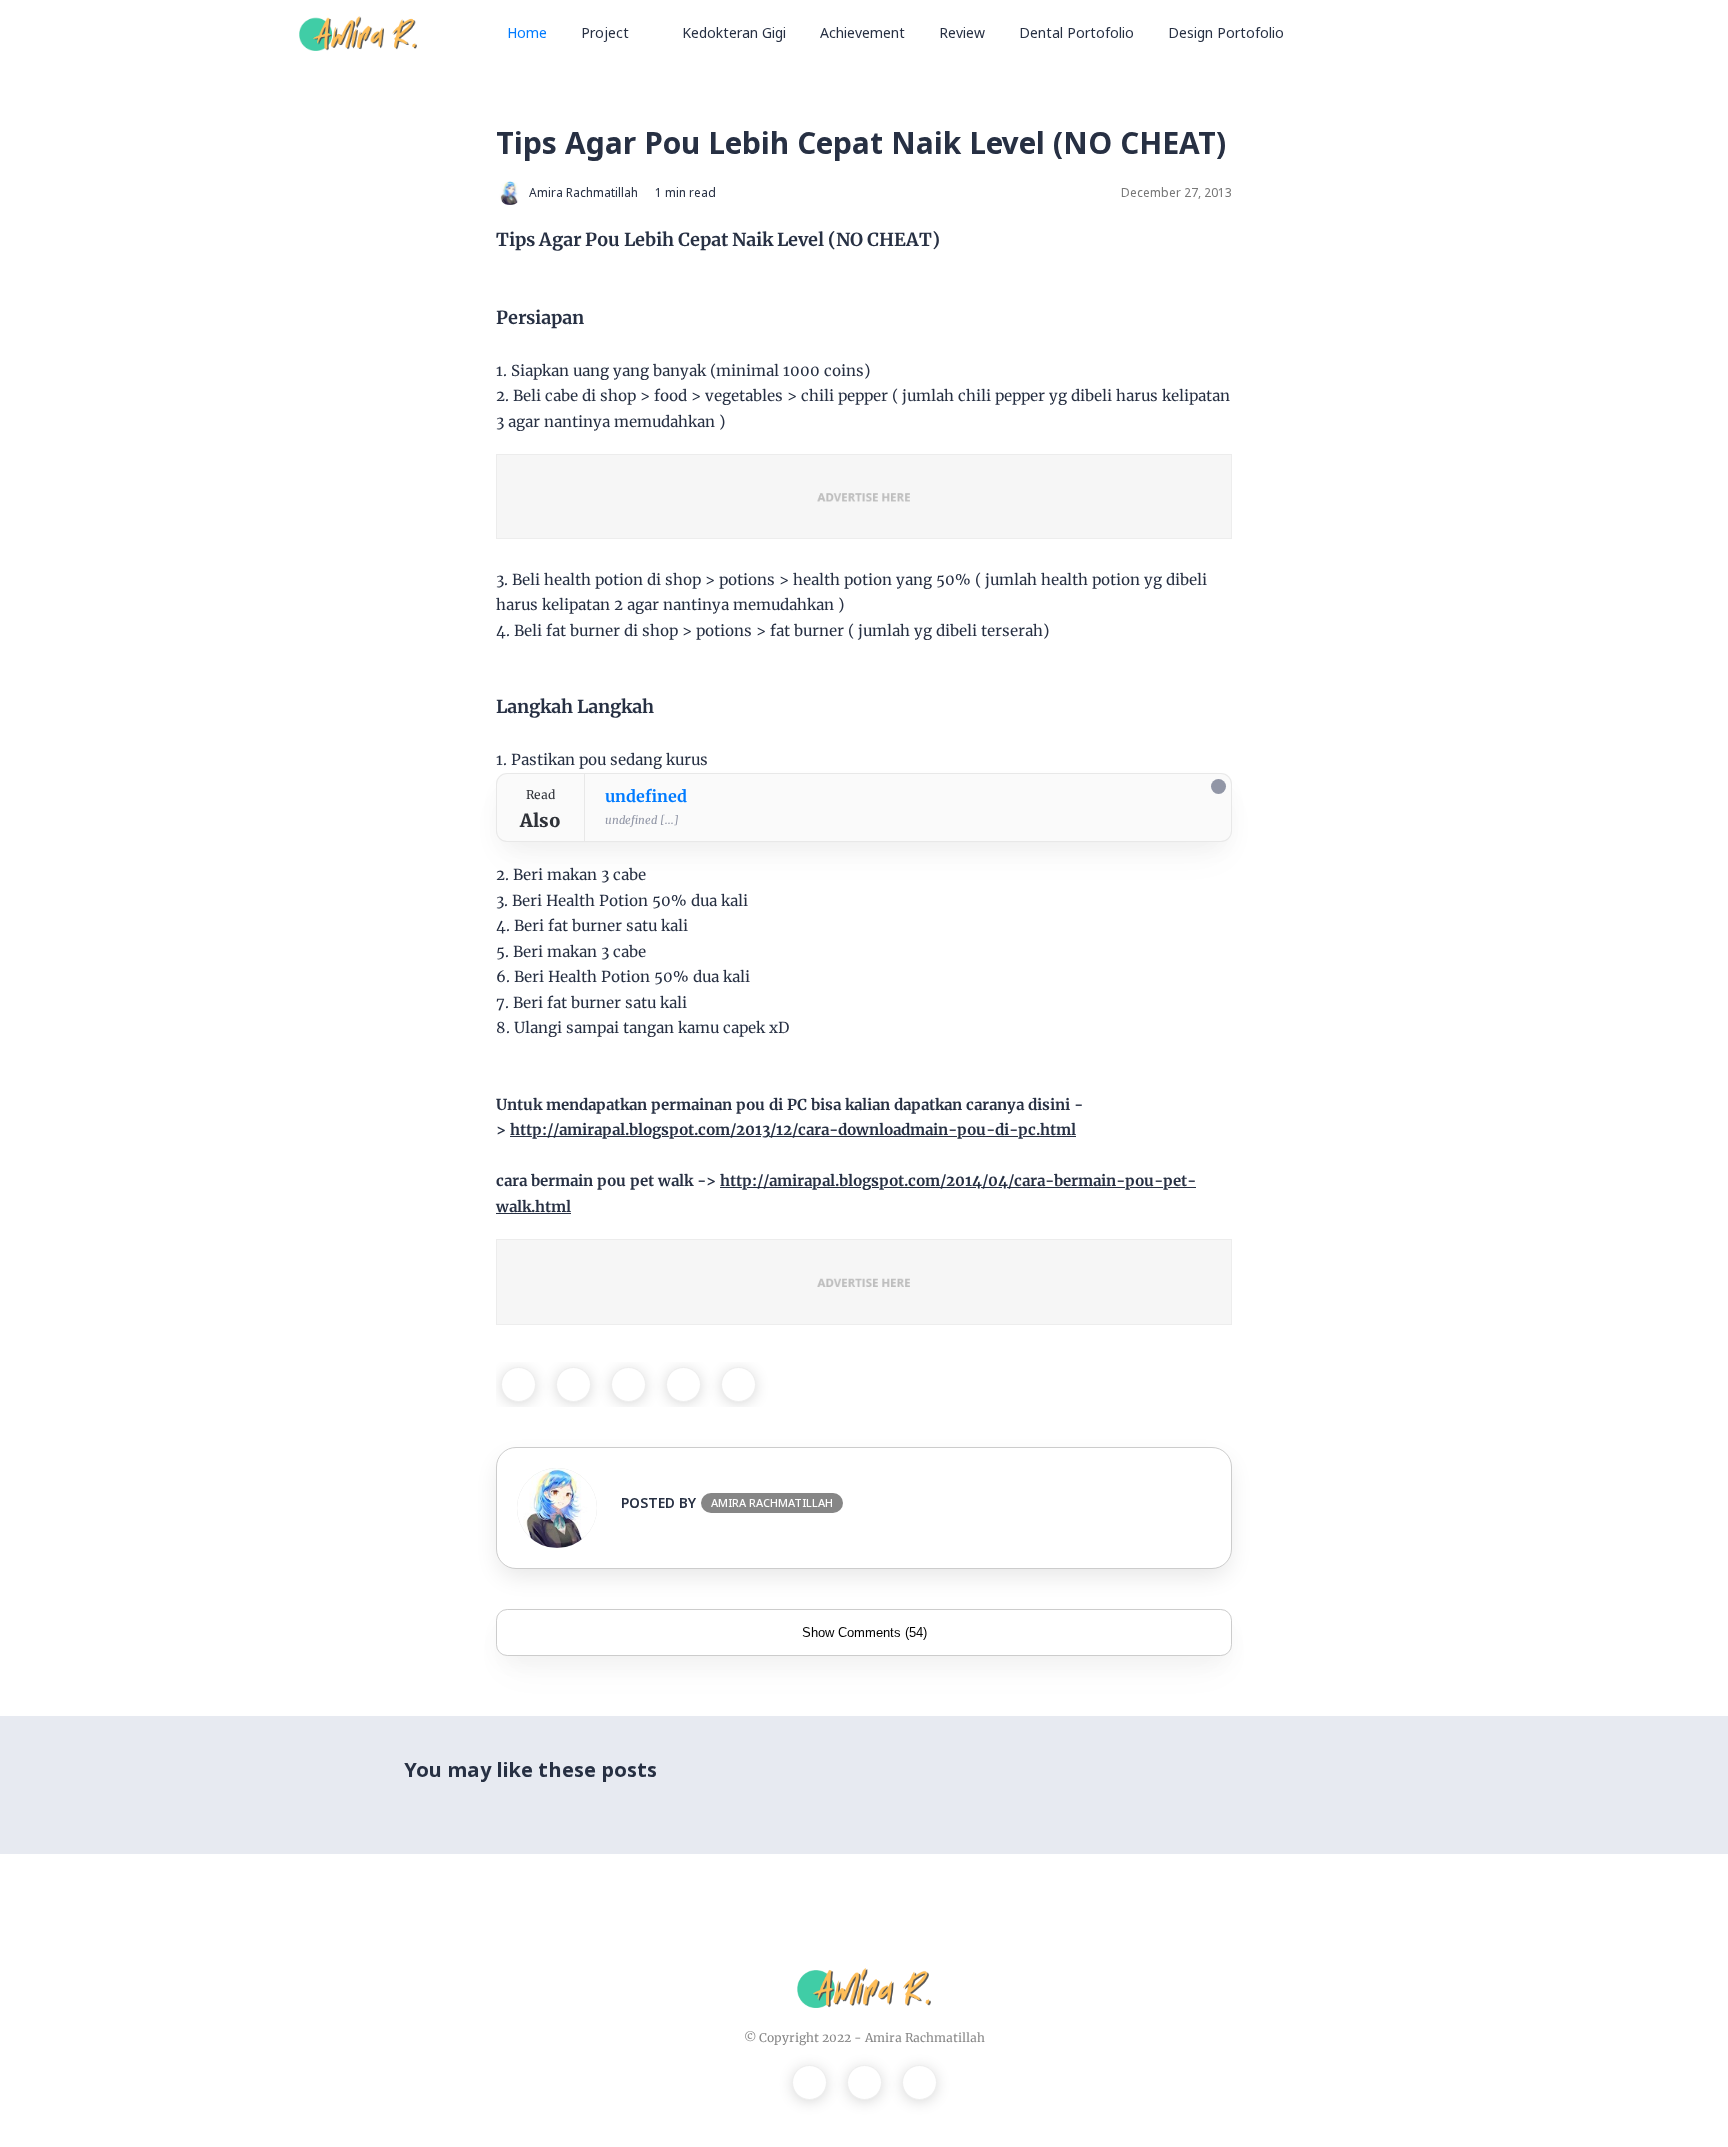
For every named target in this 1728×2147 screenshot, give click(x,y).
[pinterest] (683, 1384)
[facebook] (518, 1384)
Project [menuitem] (605, 32)
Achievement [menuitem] (862, 32)
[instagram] (864, 2082)
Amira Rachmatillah (925, 2037)
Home (527, 32)
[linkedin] (738, 1384)
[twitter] (573, 1384)
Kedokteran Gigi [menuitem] (734, 32)
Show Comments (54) (864, 1632)
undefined (646, 796)
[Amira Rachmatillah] (358, 32)
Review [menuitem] (962, 32)
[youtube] (919, 2082)
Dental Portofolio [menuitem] (1076, 32)
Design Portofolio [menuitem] (1226, 32)
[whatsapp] (628, 1384)
